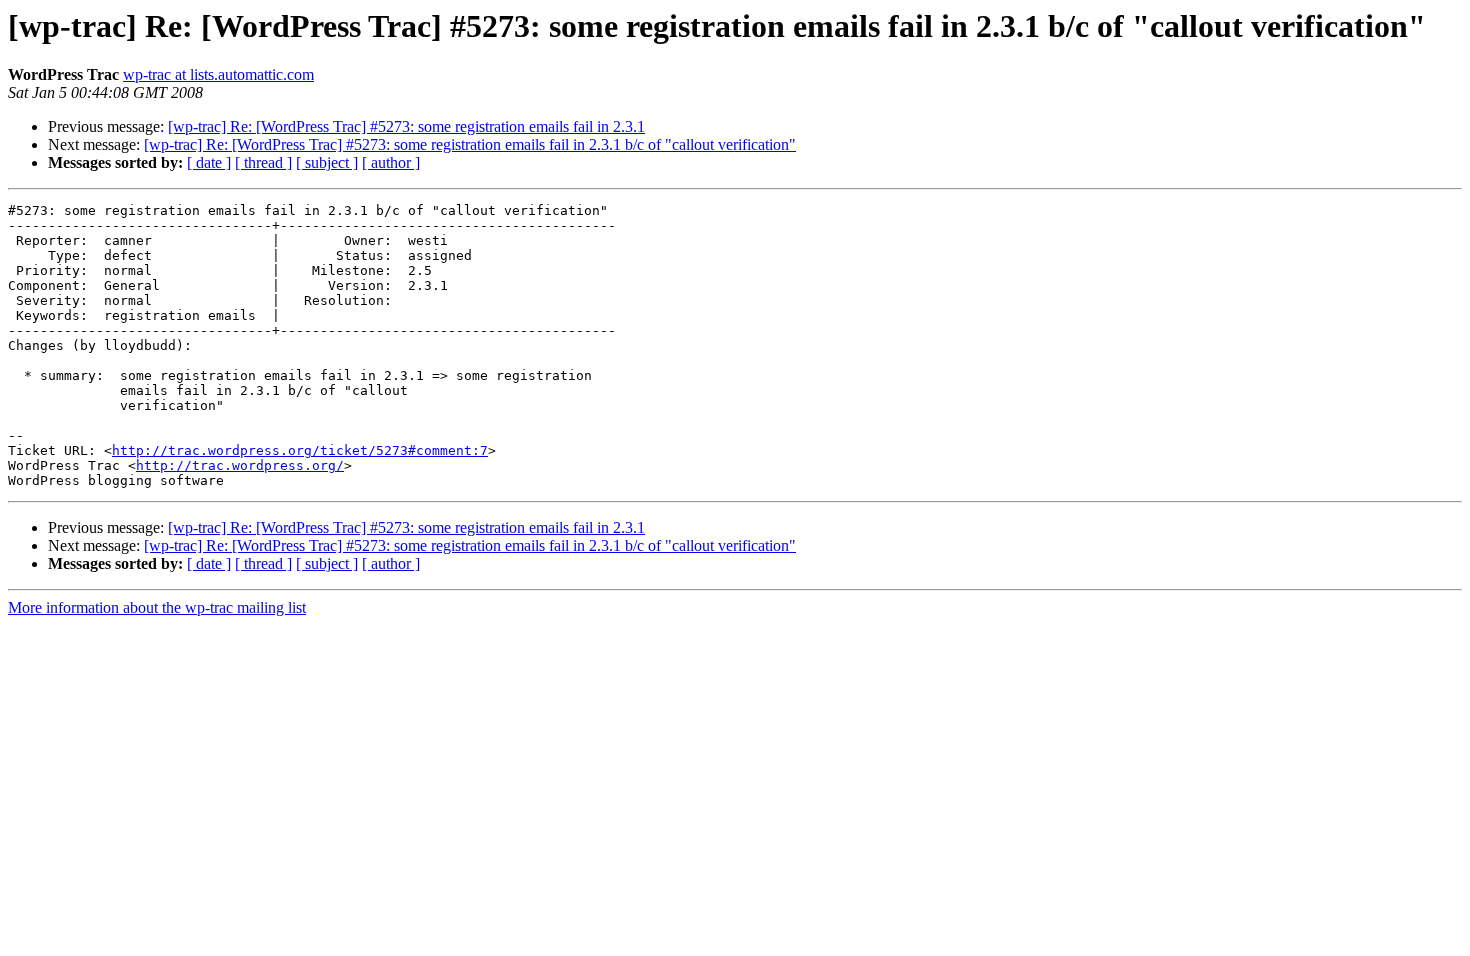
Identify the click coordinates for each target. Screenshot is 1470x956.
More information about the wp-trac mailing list (157, 607)
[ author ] (391, 162)
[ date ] (209, 162)
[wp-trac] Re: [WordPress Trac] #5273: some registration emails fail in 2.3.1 (406, 126)
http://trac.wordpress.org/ (240, 465)
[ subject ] (327, 162)
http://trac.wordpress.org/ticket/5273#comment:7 (300, 450)
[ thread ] (263, 162)
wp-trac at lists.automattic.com (218, 74)
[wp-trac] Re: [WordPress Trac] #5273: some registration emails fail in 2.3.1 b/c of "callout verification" (470, 144)
